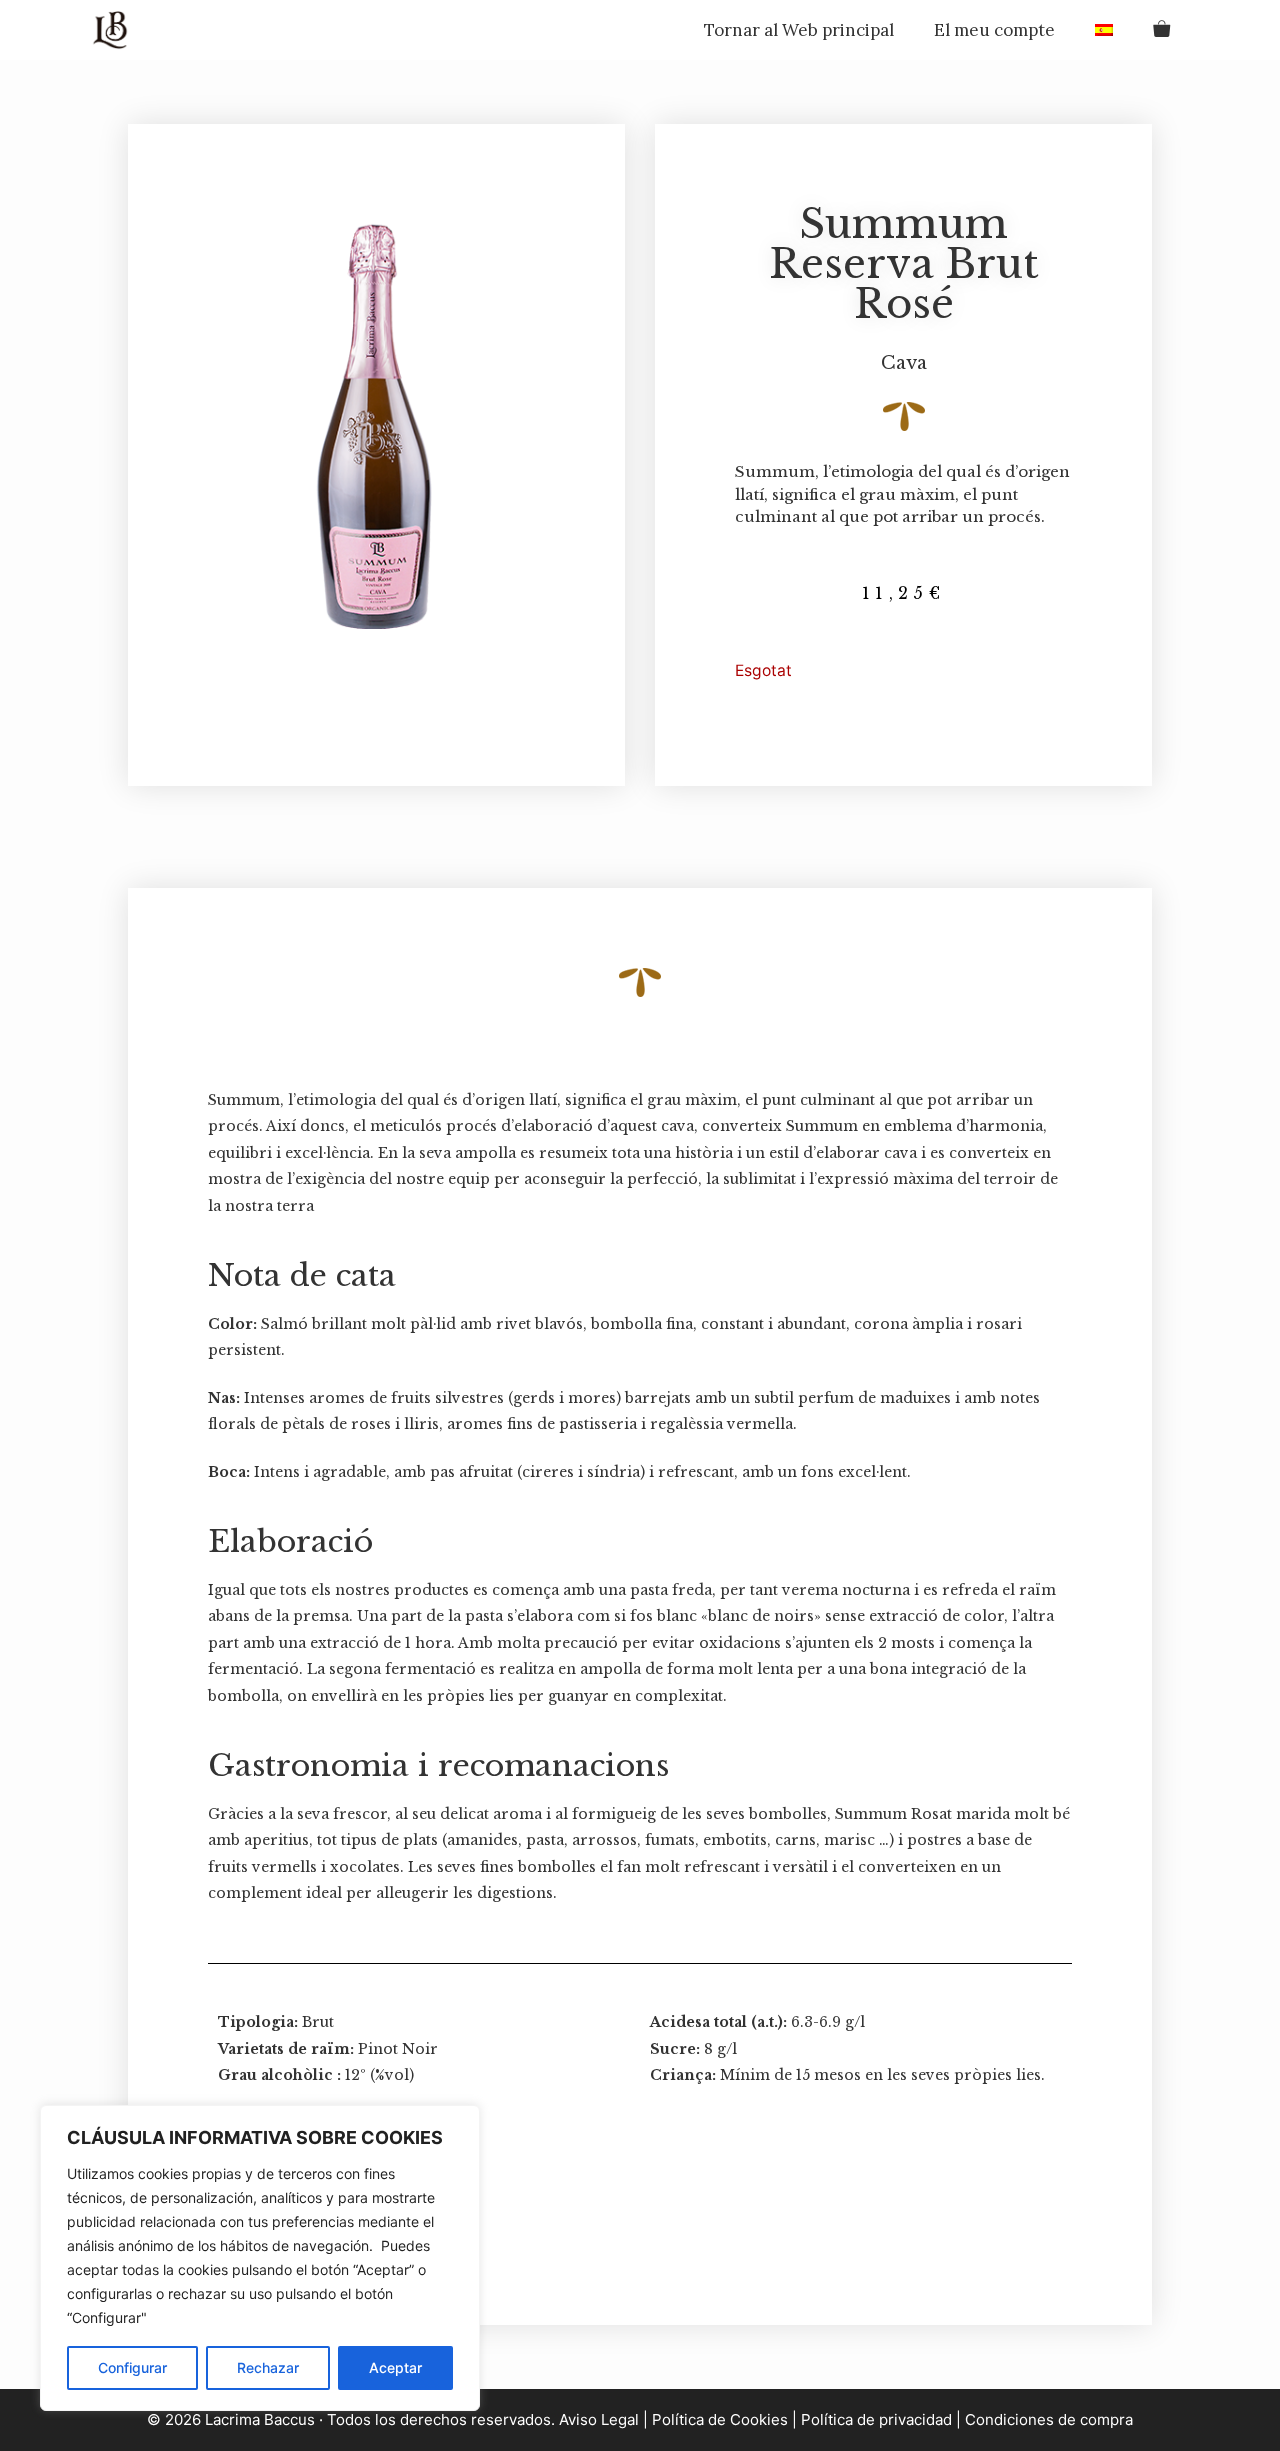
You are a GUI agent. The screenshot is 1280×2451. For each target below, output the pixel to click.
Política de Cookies (720, 2419)
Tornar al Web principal (799, 30)
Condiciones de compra (1049, 2419)
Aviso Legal (597, 2419)
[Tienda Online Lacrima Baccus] (115, 30)
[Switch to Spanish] (1104, 30)
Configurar (132, 2367)
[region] (260, 2258)
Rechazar (268, 2367)
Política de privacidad (876, 2419)
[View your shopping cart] (1161, 30)
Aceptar (395, 2367)
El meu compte (994, 30)
